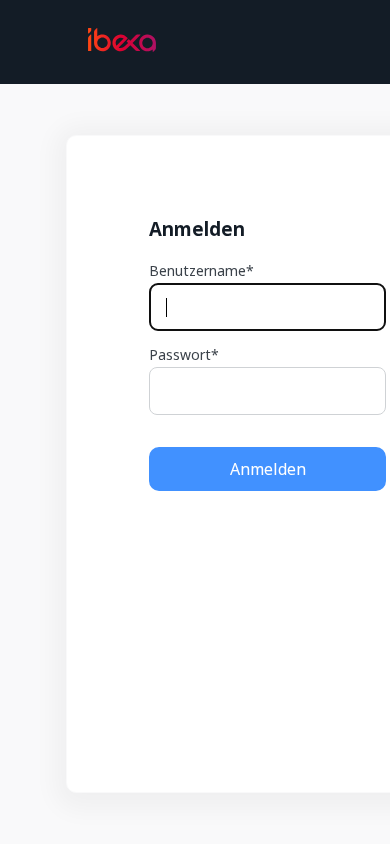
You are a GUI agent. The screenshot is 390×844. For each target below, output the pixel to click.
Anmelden (268, 469)
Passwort (180, 355)
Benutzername (197, 271)
